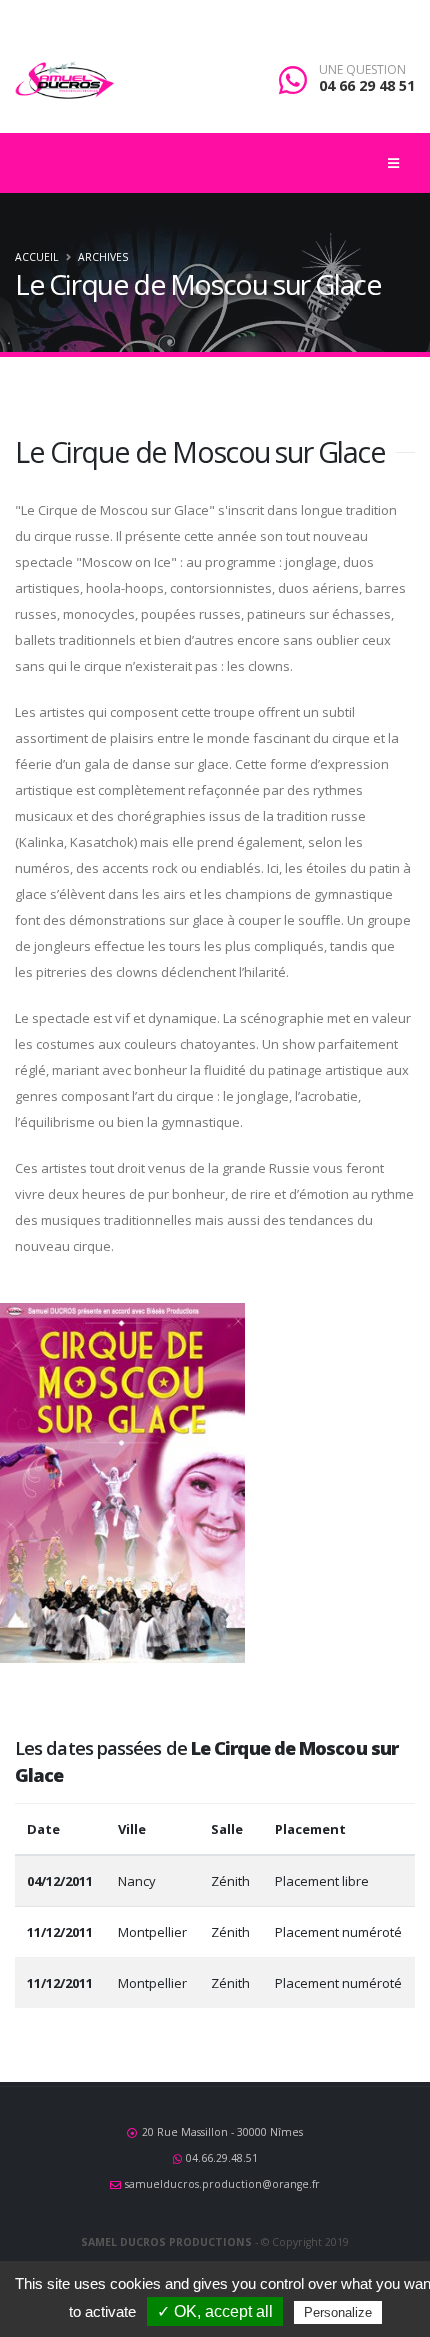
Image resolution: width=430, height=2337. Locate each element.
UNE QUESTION (362, 70)
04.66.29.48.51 (222, 2158)
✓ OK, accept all (215, 2311)
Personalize (338, 2312)
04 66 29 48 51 (367, 85)
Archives (103, 257)
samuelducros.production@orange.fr (222, 2184)
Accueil (36, 257)
